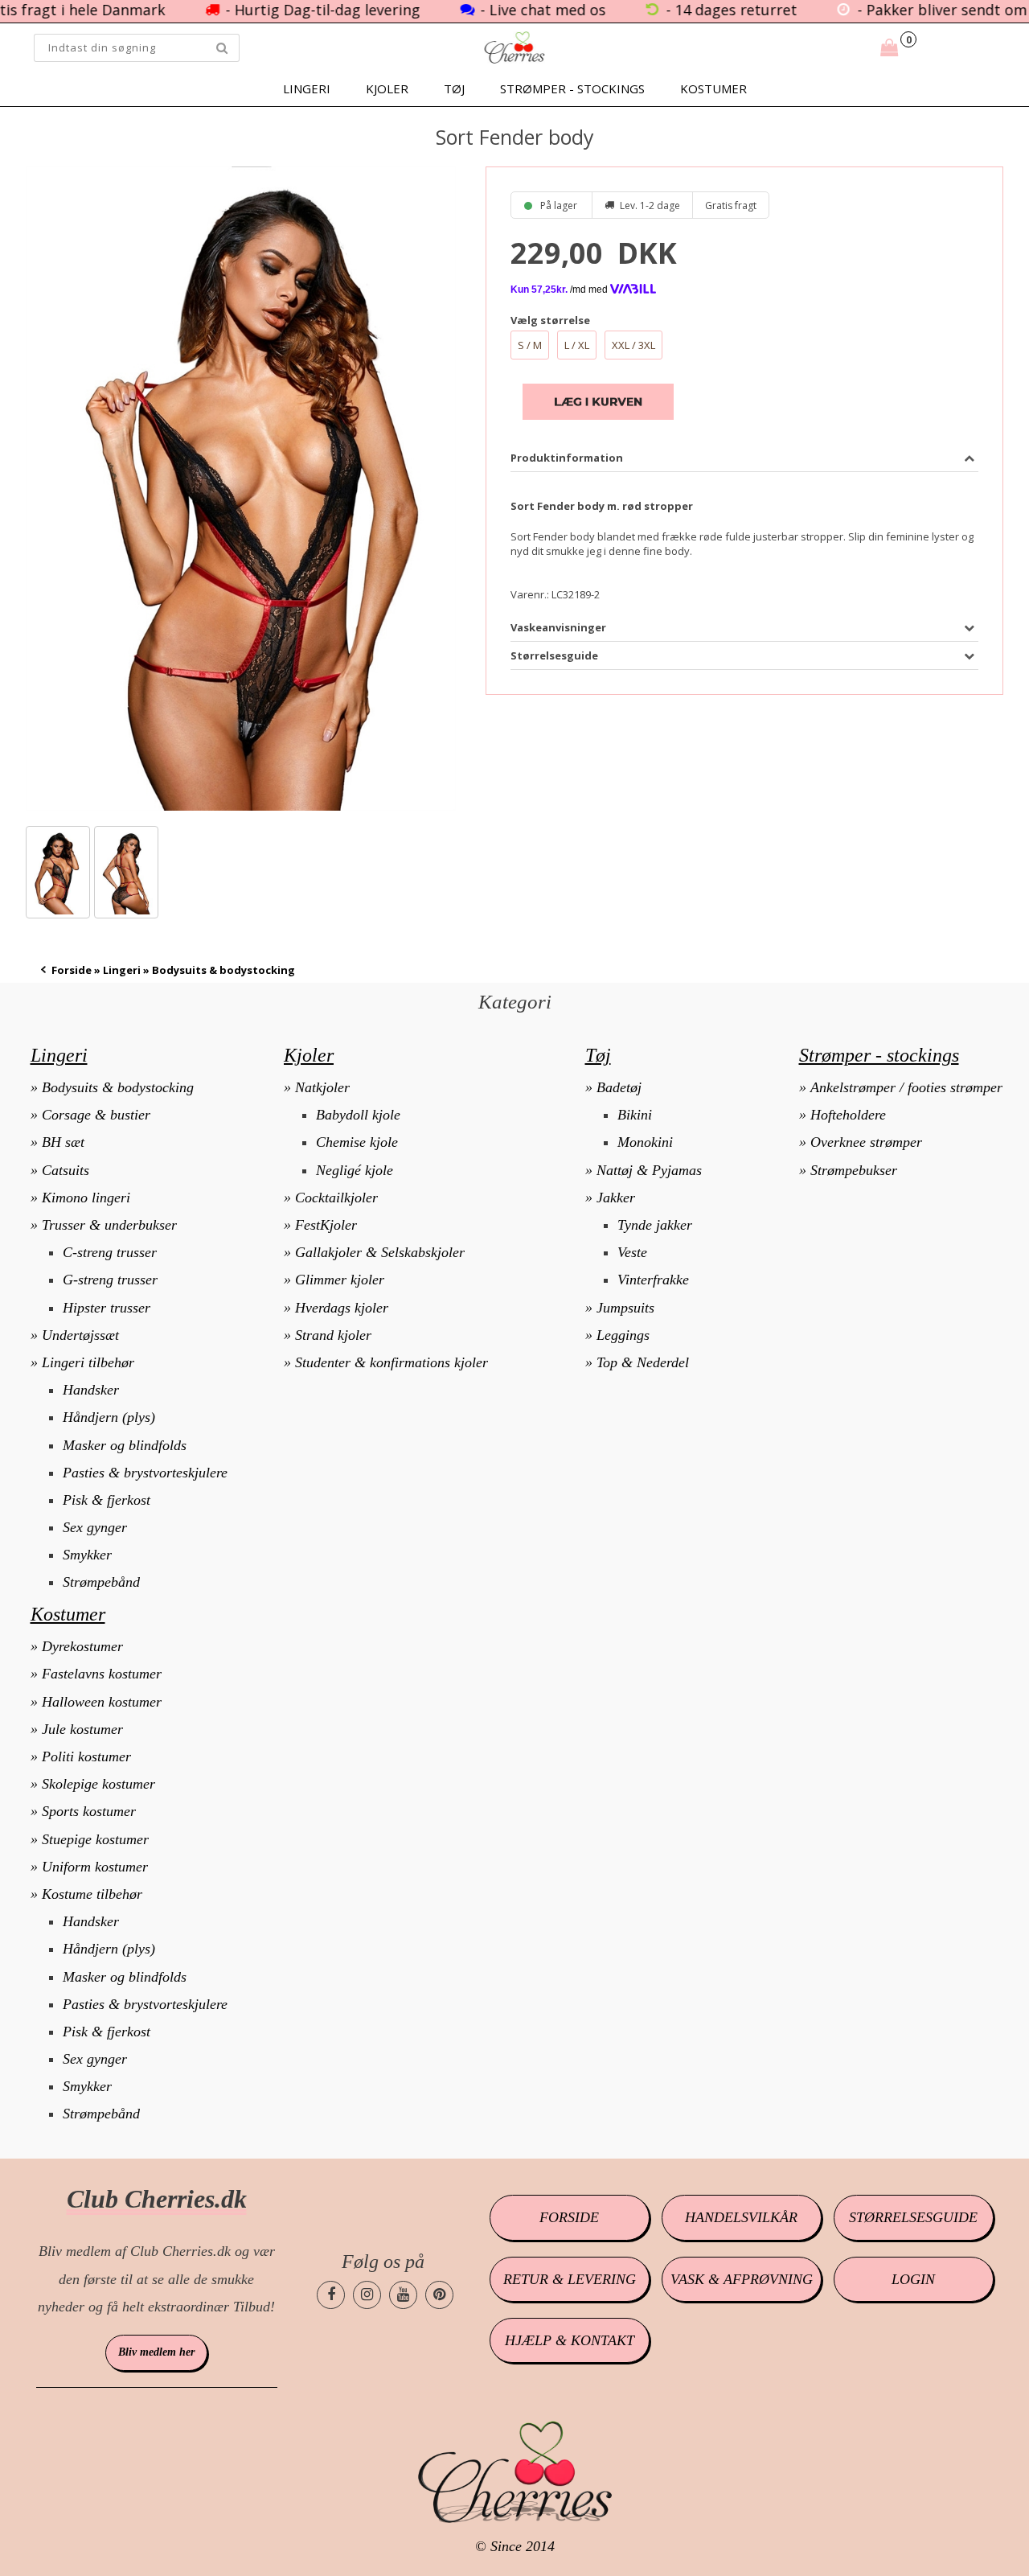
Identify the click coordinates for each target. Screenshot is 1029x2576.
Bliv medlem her (156, 2352)
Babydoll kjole (358, 1115)
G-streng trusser (110, 1280)
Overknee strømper (866, 1142)
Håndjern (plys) (109, 1417)
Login (913, 2279)
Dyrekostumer (82, 1646)
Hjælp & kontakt (570, 2340)
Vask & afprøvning (742, 2279)
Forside (72, 970)
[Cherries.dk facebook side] (331, 2295)
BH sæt (63, 1142)
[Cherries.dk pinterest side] (439, 2295)
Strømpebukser (854, 1170)
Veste (632, 1252)
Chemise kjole (357, 1142)
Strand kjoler (333, 1335)
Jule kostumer (82, 1729)
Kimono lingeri (86, 1198)
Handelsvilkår (741, 2217)
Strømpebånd (101, 1582)
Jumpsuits (625, 1308)
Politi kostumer (86, 1756)
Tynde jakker (655, 1225)
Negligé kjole (355, 1170)
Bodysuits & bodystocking (118, 1087)
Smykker (87, 1555)
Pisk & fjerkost (107, 1500)
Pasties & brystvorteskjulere (145, 1473)
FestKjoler (326, 1225)
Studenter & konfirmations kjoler (392, 1362)
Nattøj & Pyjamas (649, 1170)
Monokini (645, 1142)
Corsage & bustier (96, 1115)
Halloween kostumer (102, 1702)
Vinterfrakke (653, 1280)
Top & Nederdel (643, 1362)
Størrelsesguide (913, 2217)
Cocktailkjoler (336, 1198)
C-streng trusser (110, 1252)
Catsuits (66, 1170)
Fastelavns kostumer (102, 1674)
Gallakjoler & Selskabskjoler (380, 1252)
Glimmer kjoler (340, 1280)
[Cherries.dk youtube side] (403, 2295)
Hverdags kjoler (342, 1308)
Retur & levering (570, 2279)
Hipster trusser (107, 1308)
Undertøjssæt (80, 1335)
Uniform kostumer (95, 1867)
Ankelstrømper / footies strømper (906, 1087)
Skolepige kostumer (98, 1784)
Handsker (91, 1390)
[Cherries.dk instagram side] (367, 2295)
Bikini (635, 1115)
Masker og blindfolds (125, 1445)
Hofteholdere (848, 1115)
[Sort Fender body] (241, 489)
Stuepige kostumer (95, 1839)
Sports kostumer (89, 1811)
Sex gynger (95, 1527)
